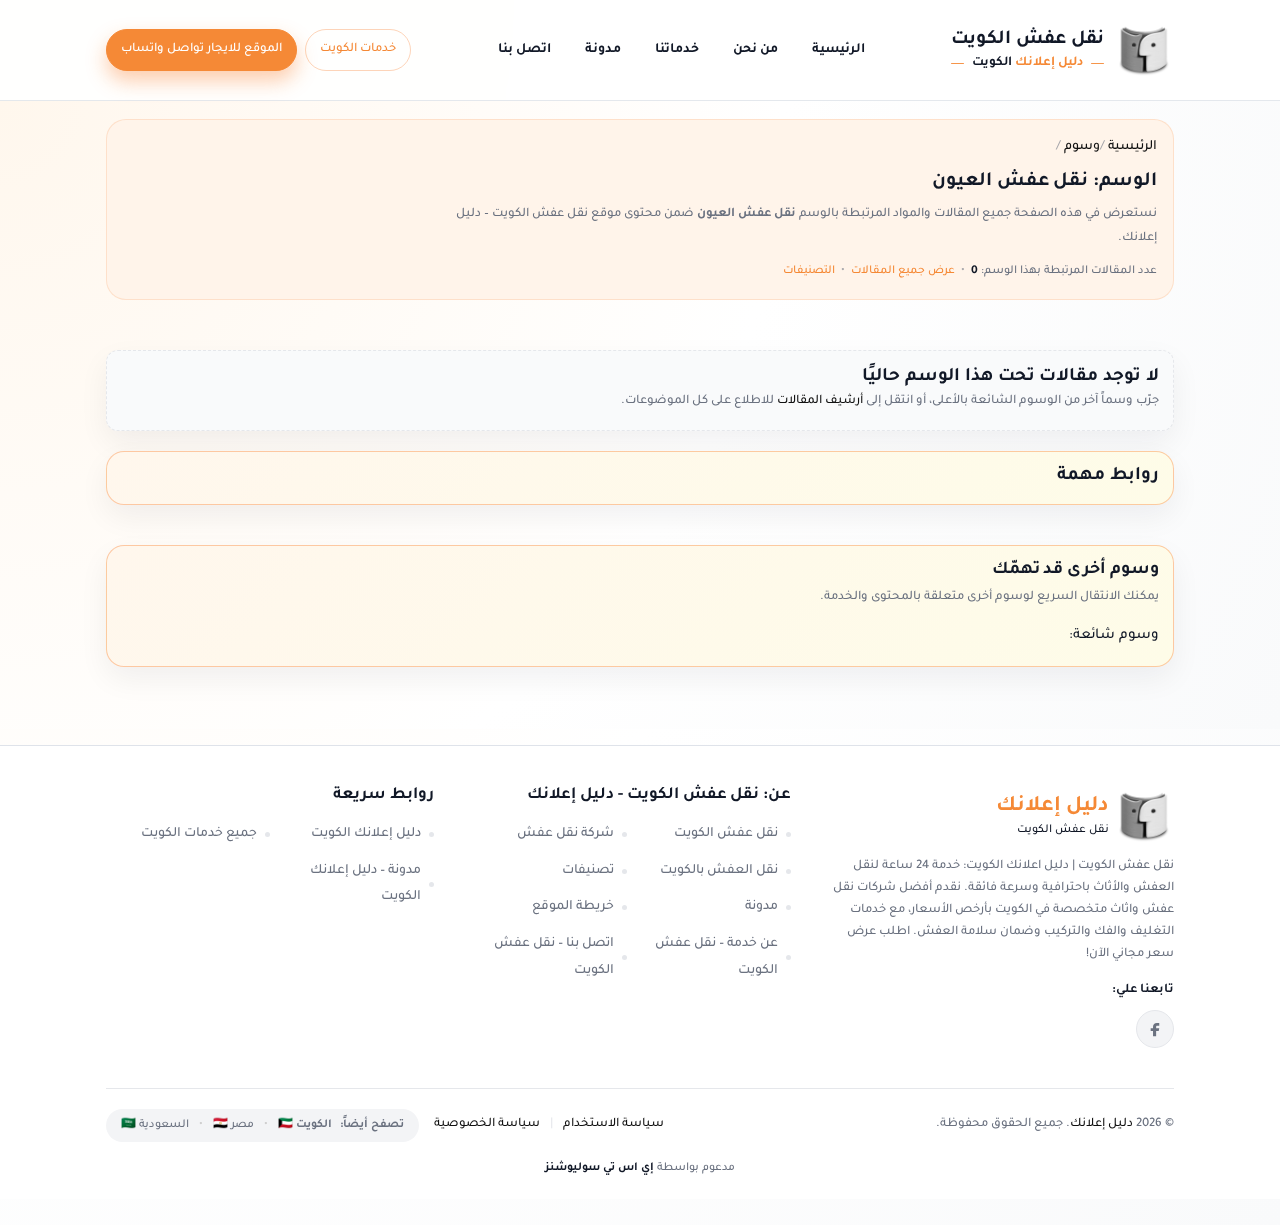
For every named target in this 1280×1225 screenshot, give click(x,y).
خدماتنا (677, 50)
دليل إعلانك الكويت (366, 834)
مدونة (603, 50)
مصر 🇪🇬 (233, 1125)
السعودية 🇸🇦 (155, 1125)
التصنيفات (809, 271)
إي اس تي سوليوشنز (599, 1168)
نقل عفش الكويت (726, 834)
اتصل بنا (524, 50)
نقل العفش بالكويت (719, 871)
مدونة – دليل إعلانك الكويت (365, 884)
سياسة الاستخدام (613, 1124)
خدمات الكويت (358, 49)
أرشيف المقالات (818, 401)
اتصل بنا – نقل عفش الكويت (554, 957)
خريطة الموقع (573, 907)
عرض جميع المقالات (903, 271)
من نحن (755, 50)
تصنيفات (588, 871)
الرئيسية (838, 50)
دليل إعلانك (1101, 1124)
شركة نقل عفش (565, 834)
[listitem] (1155, 1029)
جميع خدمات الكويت (199, 834)
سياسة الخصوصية (487, 1124)
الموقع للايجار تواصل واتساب (201, 49)
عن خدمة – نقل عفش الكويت (716, 957)
